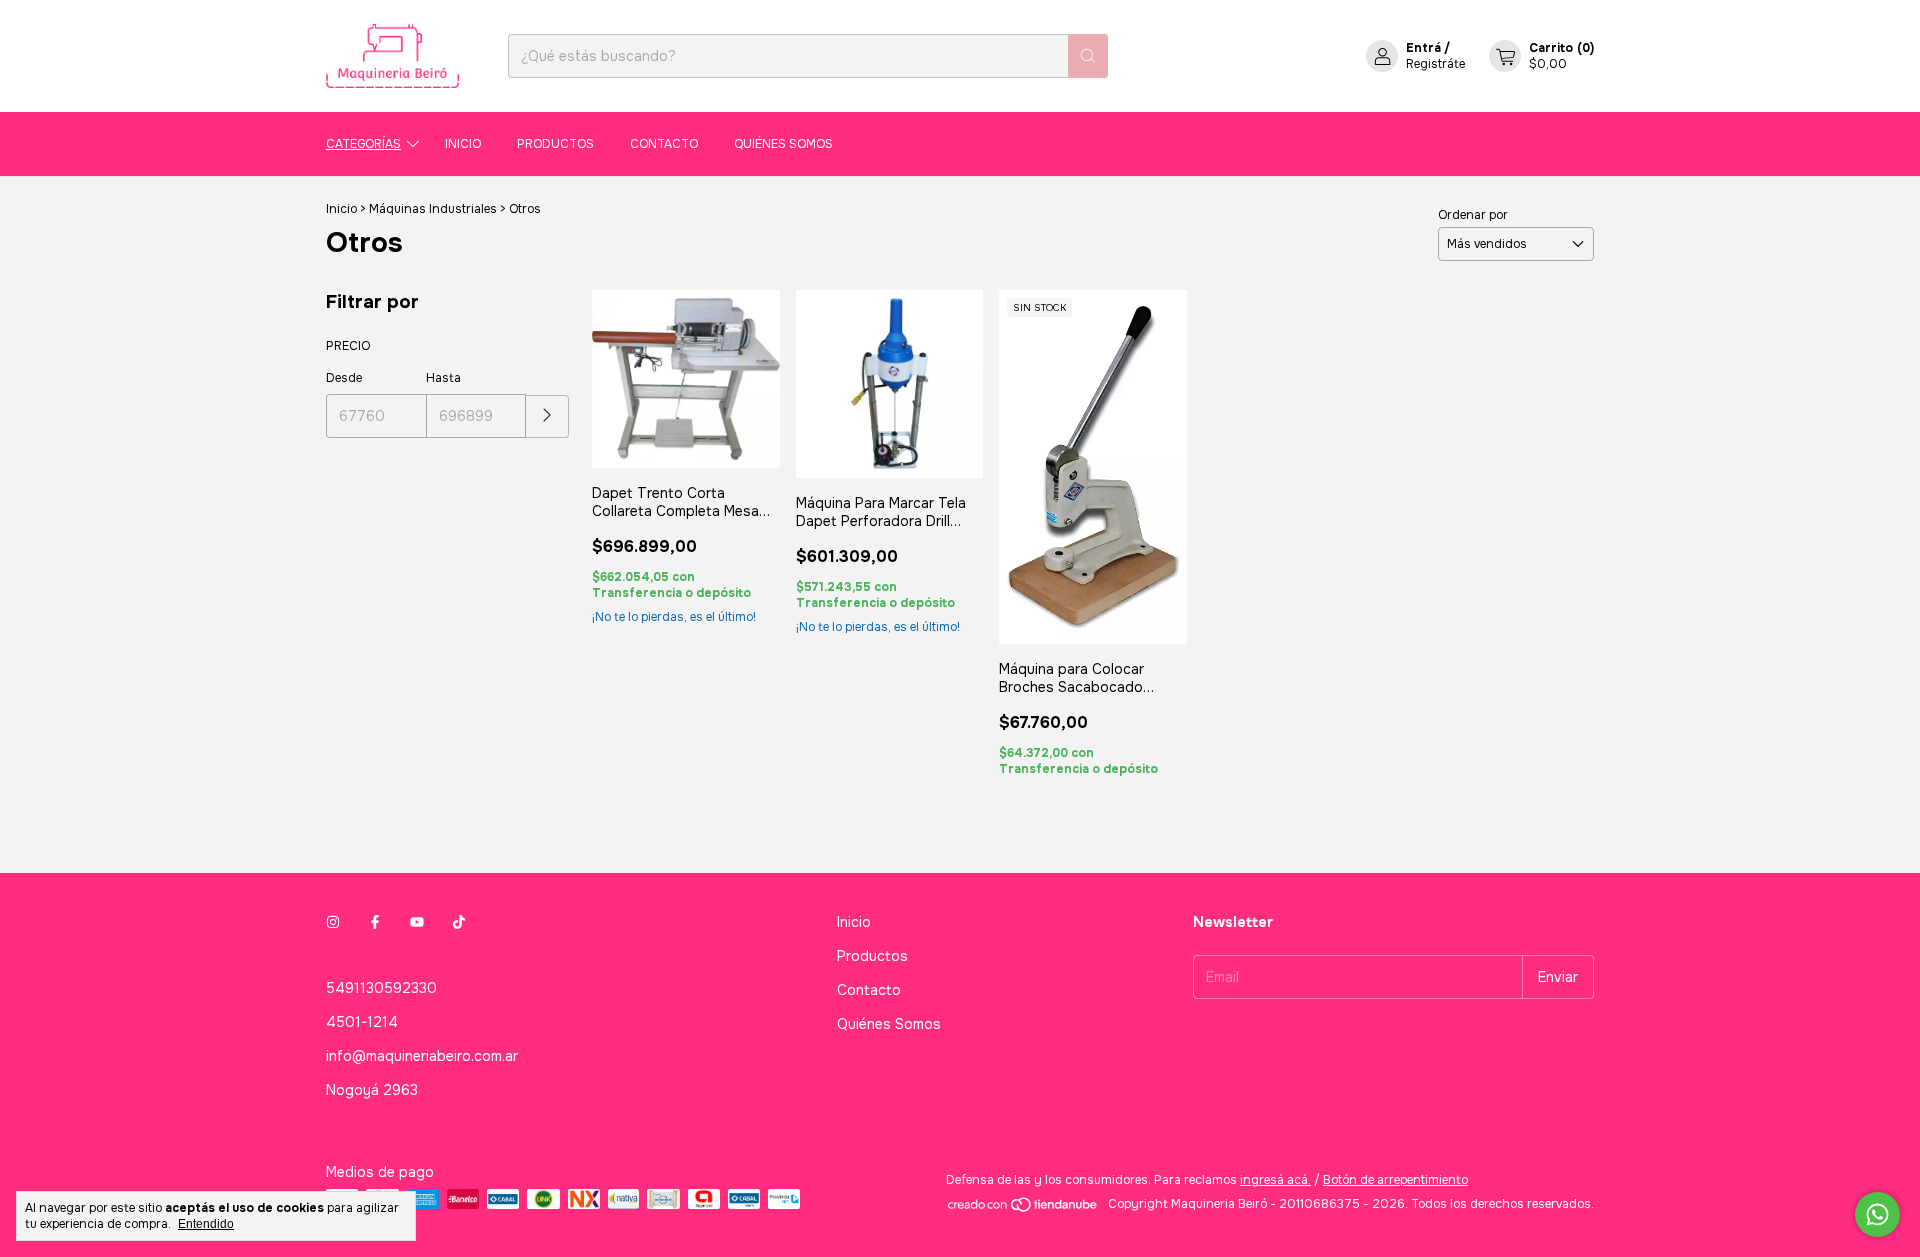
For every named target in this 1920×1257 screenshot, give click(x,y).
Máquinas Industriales (433, 209)
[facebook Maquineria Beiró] (375, 922)
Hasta (443, 378)
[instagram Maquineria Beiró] (333, 922)
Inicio (463, 144)
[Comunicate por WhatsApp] (1877, 1214)
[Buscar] (1088, 56)
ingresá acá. (1275, 1180)
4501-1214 (362, 1022)
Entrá (1423, 48)
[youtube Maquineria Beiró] (417, 922)
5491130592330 (381, 988)
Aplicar (547, 416)
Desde (344, 378)
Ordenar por (1473, 215)
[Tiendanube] (1023, 1209)
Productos (555, 144)
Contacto (664, 144)
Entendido (206, 1224)
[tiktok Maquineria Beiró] (459, 922)
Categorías (363, 144)
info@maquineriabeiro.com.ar (422, 1056)
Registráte (1435, 64)
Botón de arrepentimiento (1395, 1180)
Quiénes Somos (783, 144)
